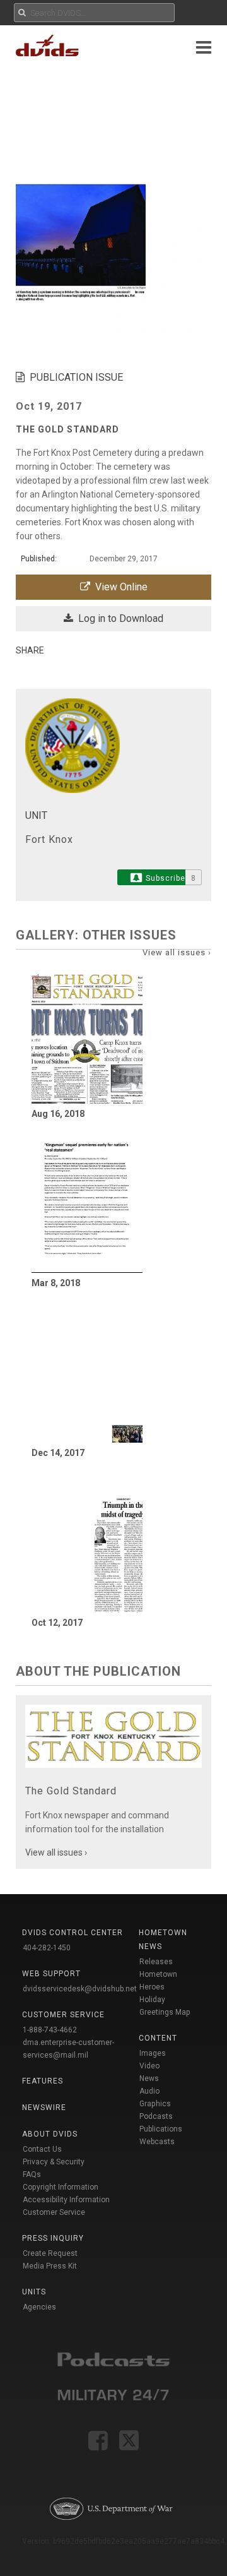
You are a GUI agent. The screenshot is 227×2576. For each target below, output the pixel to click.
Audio (149, 2091)
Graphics (155, 2104)
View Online (119, 587)
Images (153, 2053)
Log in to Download (118, 618)
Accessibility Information (66, 2200)
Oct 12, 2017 (57, 1623)
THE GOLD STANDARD (67, 429)
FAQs (32, 2174)
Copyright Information (61, 2187)
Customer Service (54, 2212)
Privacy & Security (54, 2162)
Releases (156, 1962)
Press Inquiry (53, 2238)
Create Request (50, 2253)
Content (158, 2038)
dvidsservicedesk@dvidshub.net (80, 1989)
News (149, 2078)
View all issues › (177, 952)
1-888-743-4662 (50, 2030)
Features (43, 2081)
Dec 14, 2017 (58, 1453)
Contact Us (42, 2149)
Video (149, 2066)
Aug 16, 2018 (58, 1114)
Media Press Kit (50, 2266)
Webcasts (157, 2142)
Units (34, 2292)
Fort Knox (49, 839)
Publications (161, 2129)
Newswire (44, 2108)
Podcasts (156, 2116)
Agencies (39, 2307)
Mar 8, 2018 (56, 1283)
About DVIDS (50, 2134)
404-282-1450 (47, 1948)
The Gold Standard (71, 1791)
